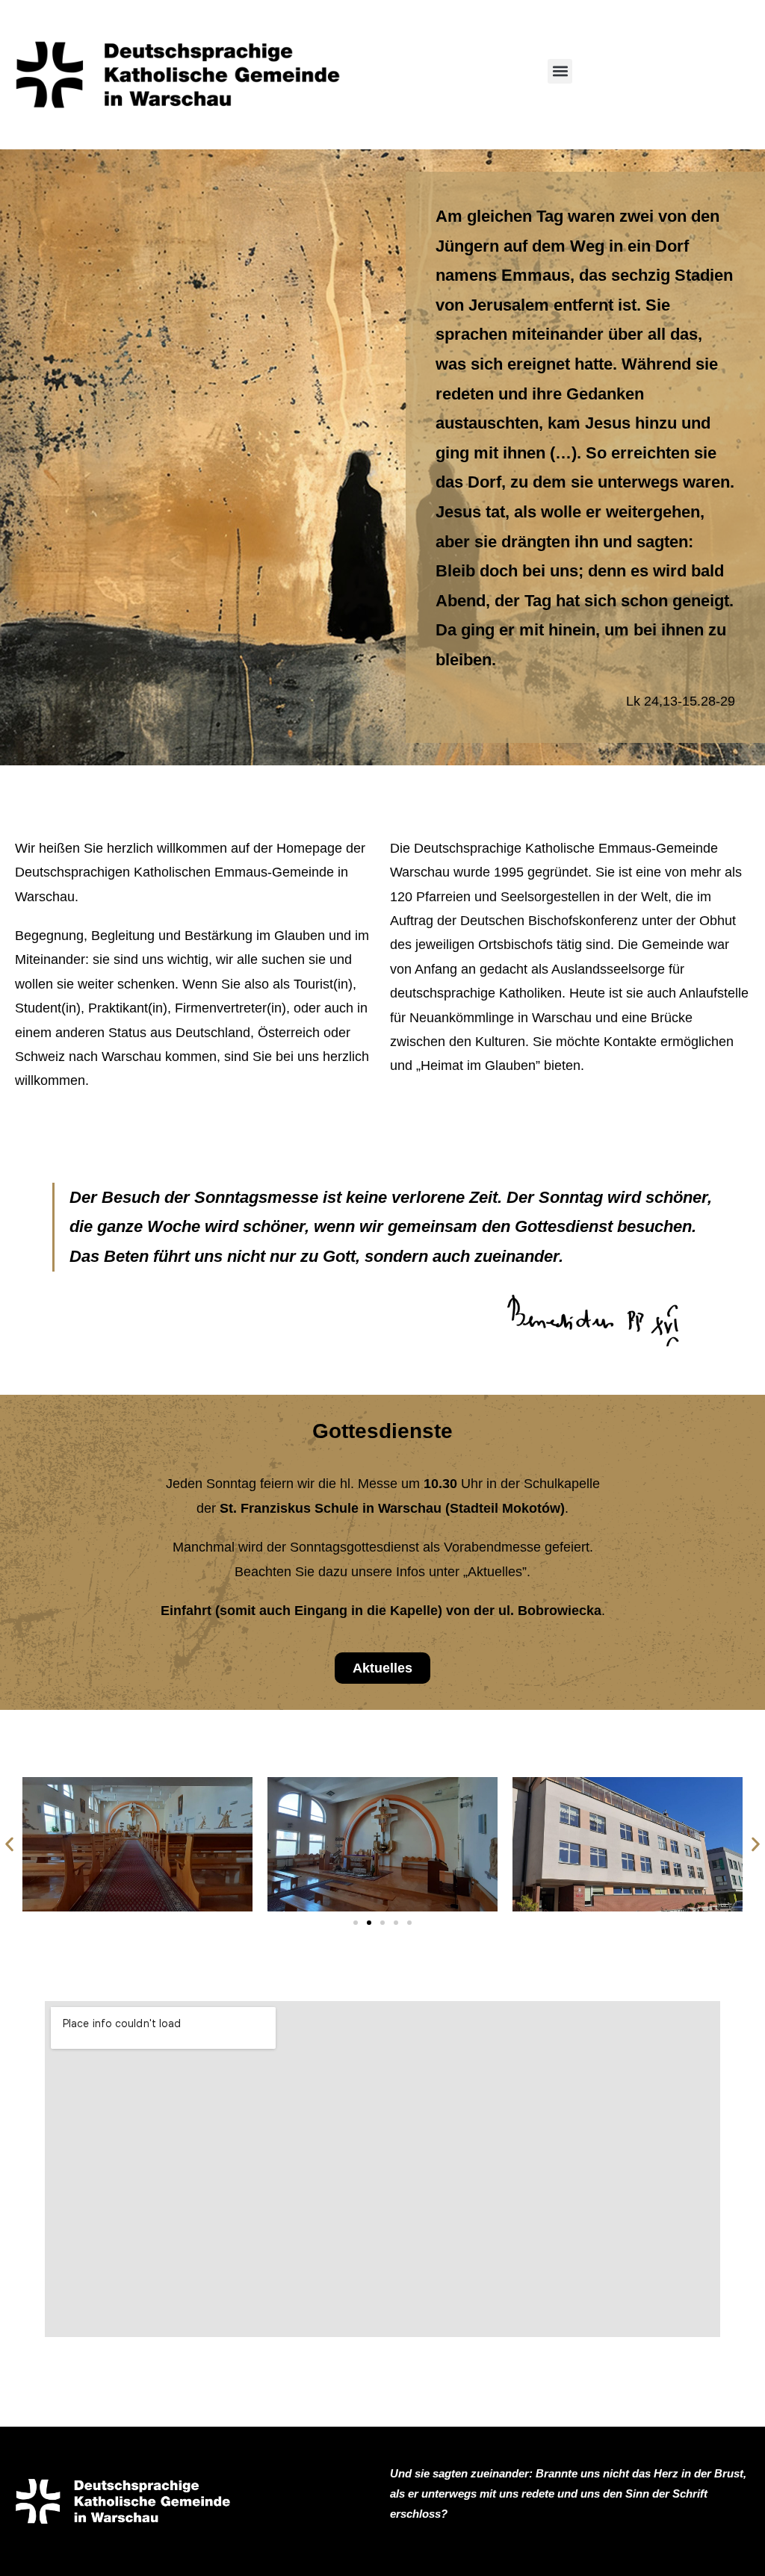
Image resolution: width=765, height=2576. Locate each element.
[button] (560, 71)
